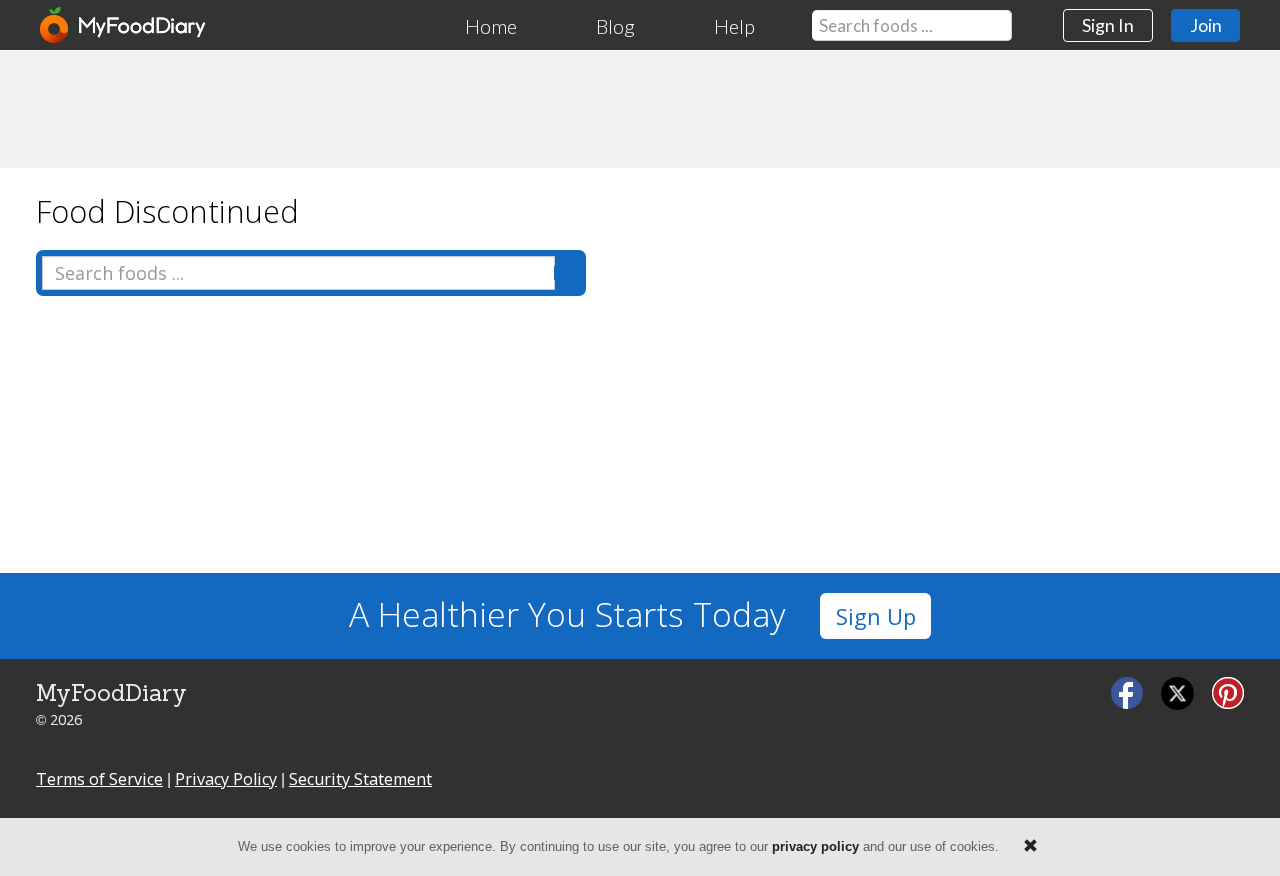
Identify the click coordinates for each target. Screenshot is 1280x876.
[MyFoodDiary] (124, 25)
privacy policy (815, 846)
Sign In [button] (1108, 25)
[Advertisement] (640, 108)
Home (491, 26)
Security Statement (360, 779)
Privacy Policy (226, 779)
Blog (615, 26)
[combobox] (912, 25)
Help (734, 26)
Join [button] (1206, 25)
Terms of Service (99, 779)
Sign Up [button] (876, 616)
